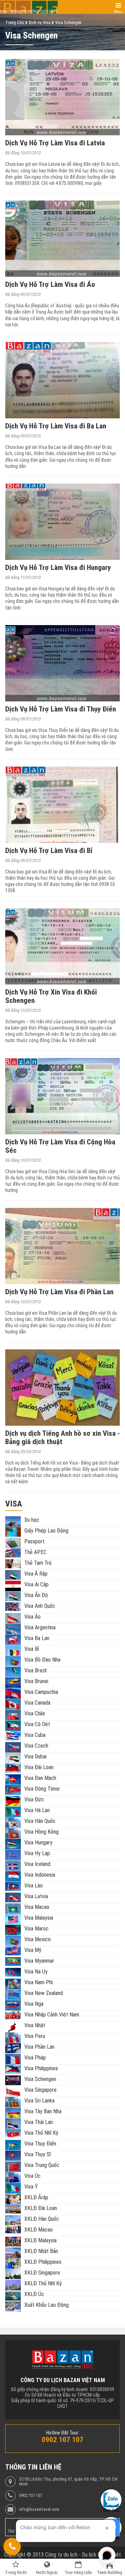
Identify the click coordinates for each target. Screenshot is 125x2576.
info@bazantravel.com (39, 2509)
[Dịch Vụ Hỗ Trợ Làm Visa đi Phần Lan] (62, 1246)
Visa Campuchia (41, 1692)
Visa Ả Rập (36, 1574)
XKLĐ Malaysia (40, 2240)
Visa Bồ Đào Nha (42, 1660)
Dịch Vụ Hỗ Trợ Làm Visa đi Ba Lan (56, 426)
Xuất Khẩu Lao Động (47, 2305)
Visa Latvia (36, 1896)
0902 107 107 (31, 2496)
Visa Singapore (40, 2090)
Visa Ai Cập (36, 1584)
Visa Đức (34, 1799)
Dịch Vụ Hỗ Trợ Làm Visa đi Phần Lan (59, 1292)
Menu (118, 12)
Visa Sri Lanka (39, 2101)
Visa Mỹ (33, 1950)
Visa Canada (37, 1703)
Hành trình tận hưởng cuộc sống (29, 12)
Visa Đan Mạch (40, 1778)
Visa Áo (32, 1617)
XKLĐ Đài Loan (41, 2208)
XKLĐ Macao (39, 2230)
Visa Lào (34, 1886)
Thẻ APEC (35, 1552)
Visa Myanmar (39, 1961)
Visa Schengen (40, 2079)
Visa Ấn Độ (36, 1595)
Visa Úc (32, 2176)
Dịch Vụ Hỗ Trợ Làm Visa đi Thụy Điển (61, 709)
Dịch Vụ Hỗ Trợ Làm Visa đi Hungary (58, 568)
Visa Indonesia (40, 1875)
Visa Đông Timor (42, 1789)
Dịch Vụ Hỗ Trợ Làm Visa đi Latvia (55, 143)
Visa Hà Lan (37, 1810)
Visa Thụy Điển (40, 2144)
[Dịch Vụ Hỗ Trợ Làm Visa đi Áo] (62, 239)
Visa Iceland (37, 1864)
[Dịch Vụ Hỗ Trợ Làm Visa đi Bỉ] (62, 805)
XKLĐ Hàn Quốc (42, 2219)
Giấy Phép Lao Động (46, 1531)
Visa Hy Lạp (37, 1853)
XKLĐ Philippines (43, 2262)
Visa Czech (36, 1746)
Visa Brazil (35, 1670)
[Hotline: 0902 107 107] (12, 2547)
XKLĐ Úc (34, 2294)
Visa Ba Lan (37, 1638)
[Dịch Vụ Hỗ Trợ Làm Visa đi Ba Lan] (62, 380)
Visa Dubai (35, 1756)
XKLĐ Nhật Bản (41, 2251)
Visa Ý (31, 2187)
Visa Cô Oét (37, 1724)
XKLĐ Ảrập (36, 2197)
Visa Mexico (37, 1939)
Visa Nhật (35, 2025)
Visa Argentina (40, 1627)
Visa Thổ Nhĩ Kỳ (41, 2133)
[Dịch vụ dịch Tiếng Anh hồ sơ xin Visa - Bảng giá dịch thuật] (62, 1388)
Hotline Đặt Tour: (63, 2433)
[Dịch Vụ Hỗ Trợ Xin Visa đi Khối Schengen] (62, 946)
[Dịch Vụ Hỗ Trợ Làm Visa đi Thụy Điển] (62, 663)
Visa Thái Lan (39, 2122)
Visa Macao (37, 1907)
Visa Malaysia (39, 1918)
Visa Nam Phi (39, 1982)
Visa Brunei (36, 1681)
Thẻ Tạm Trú (38, 1563)
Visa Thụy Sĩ (37, 2154)
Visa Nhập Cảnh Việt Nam (52, 2015)
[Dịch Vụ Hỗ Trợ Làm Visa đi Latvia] (62, 97)
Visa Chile (35, 1713)
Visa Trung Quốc (42, 2165)
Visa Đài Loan (39, 1767)
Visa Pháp (35, 2058)
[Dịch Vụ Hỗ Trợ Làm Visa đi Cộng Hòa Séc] (62, 1096)
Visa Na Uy (36, 1972)
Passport (34, 1541)
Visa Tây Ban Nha (43, 2111)
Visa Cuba (35, 1735)
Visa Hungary (38, 1843)
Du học (32, 1520)
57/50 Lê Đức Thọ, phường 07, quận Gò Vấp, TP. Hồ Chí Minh (68, 2482)
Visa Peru (35, 2036)
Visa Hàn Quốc (40, 1821)
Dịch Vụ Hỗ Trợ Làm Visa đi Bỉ (49, 851)
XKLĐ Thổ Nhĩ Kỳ (43, 2283)
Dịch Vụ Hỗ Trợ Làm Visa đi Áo (50, 284)
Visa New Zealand (44, 1993)
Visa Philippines (41, 2068)
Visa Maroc (36, 1929)
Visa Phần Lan (39, 2047)
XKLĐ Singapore (42, 2273)
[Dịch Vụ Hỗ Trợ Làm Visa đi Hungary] (62, 522)
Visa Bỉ (32, 1649)
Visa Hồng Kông (41, 1832)
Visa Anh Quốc (40, 1606)
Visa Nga (34, 2004)
